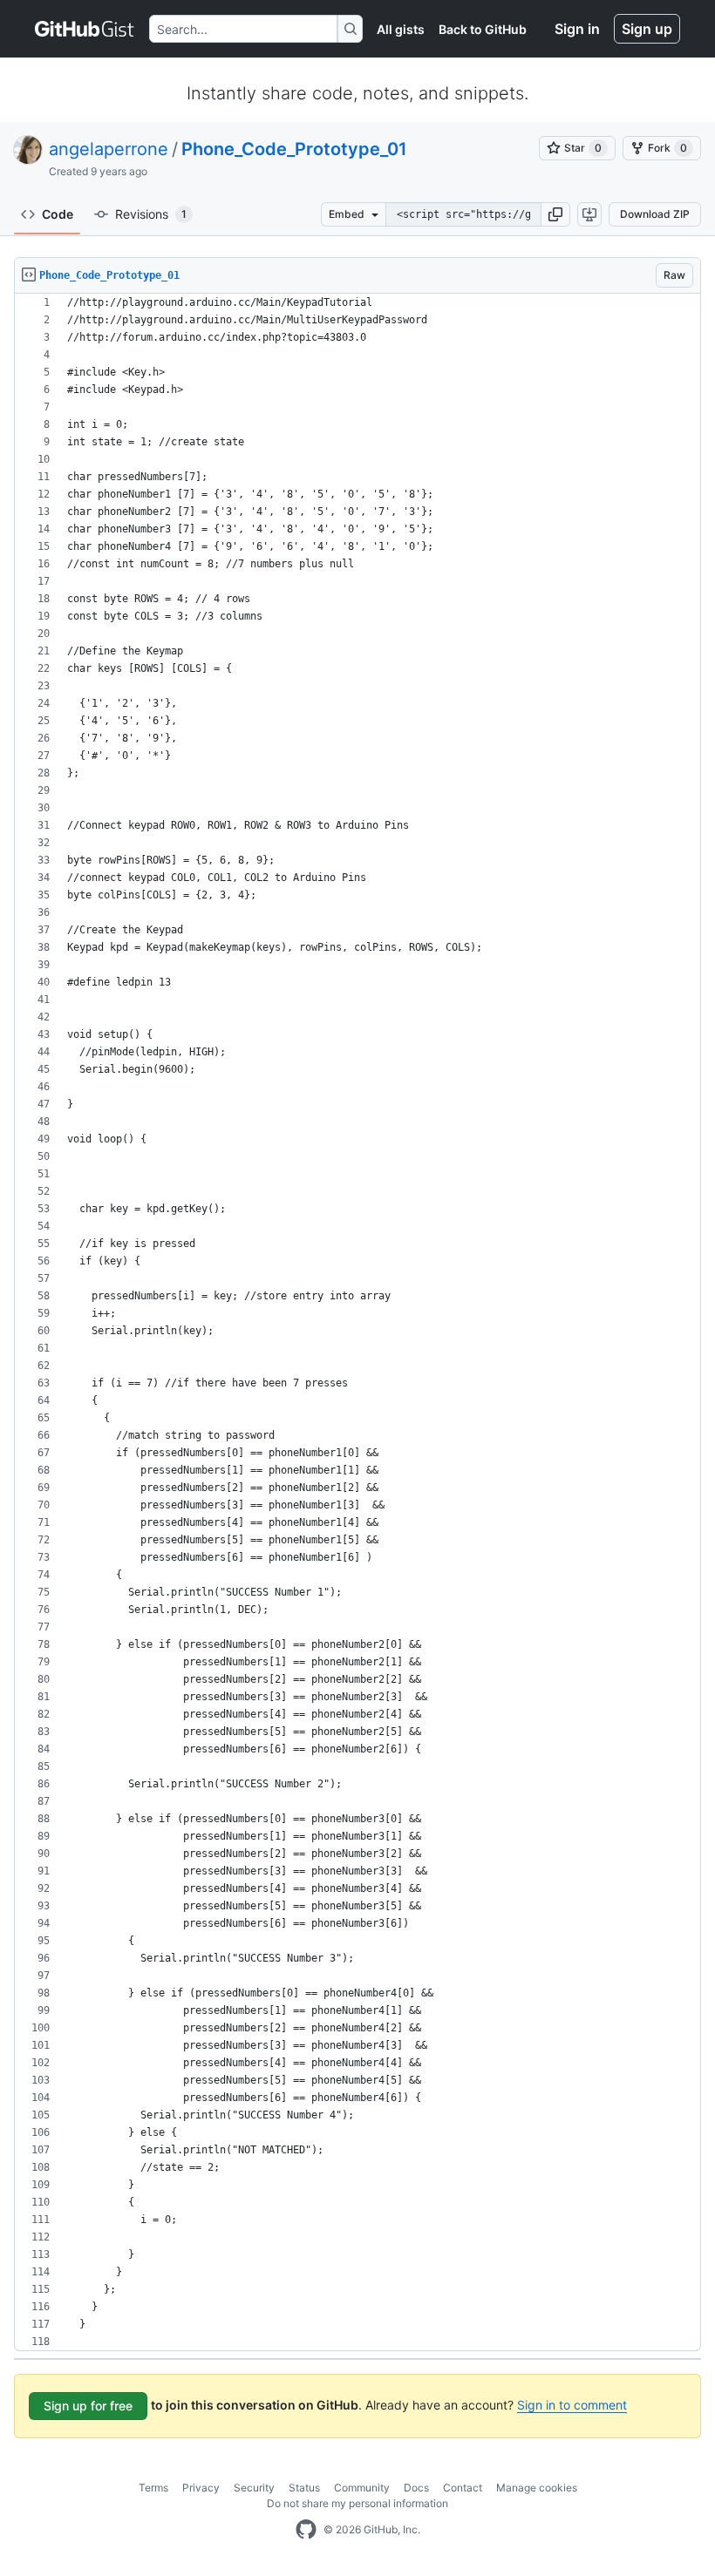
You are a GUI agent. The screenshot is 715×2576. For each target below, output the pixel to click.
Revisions (151, 214)
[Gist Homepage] (85, 29)
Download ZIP (655, 214)
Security (254, 2488)
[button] (555, 214)
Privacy (201, 2488)
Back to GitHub (483, 29)
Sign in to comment (572, 2405)
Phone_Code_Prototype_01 (294, 149)
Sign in (577, 29)
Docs (416, 2488)
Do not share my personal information (357, 2503)
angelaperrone (109, 149)
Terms (153, 2488)
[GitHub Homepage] (306, 2530)
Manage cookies (537, 2488)
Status (304, 2488)
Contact (463, 2488)
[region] (357, 1322)
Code (58, 214)
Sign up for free (88, 2406)
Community (362, 2488)
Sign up (647, 29)
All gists (401, 29)
